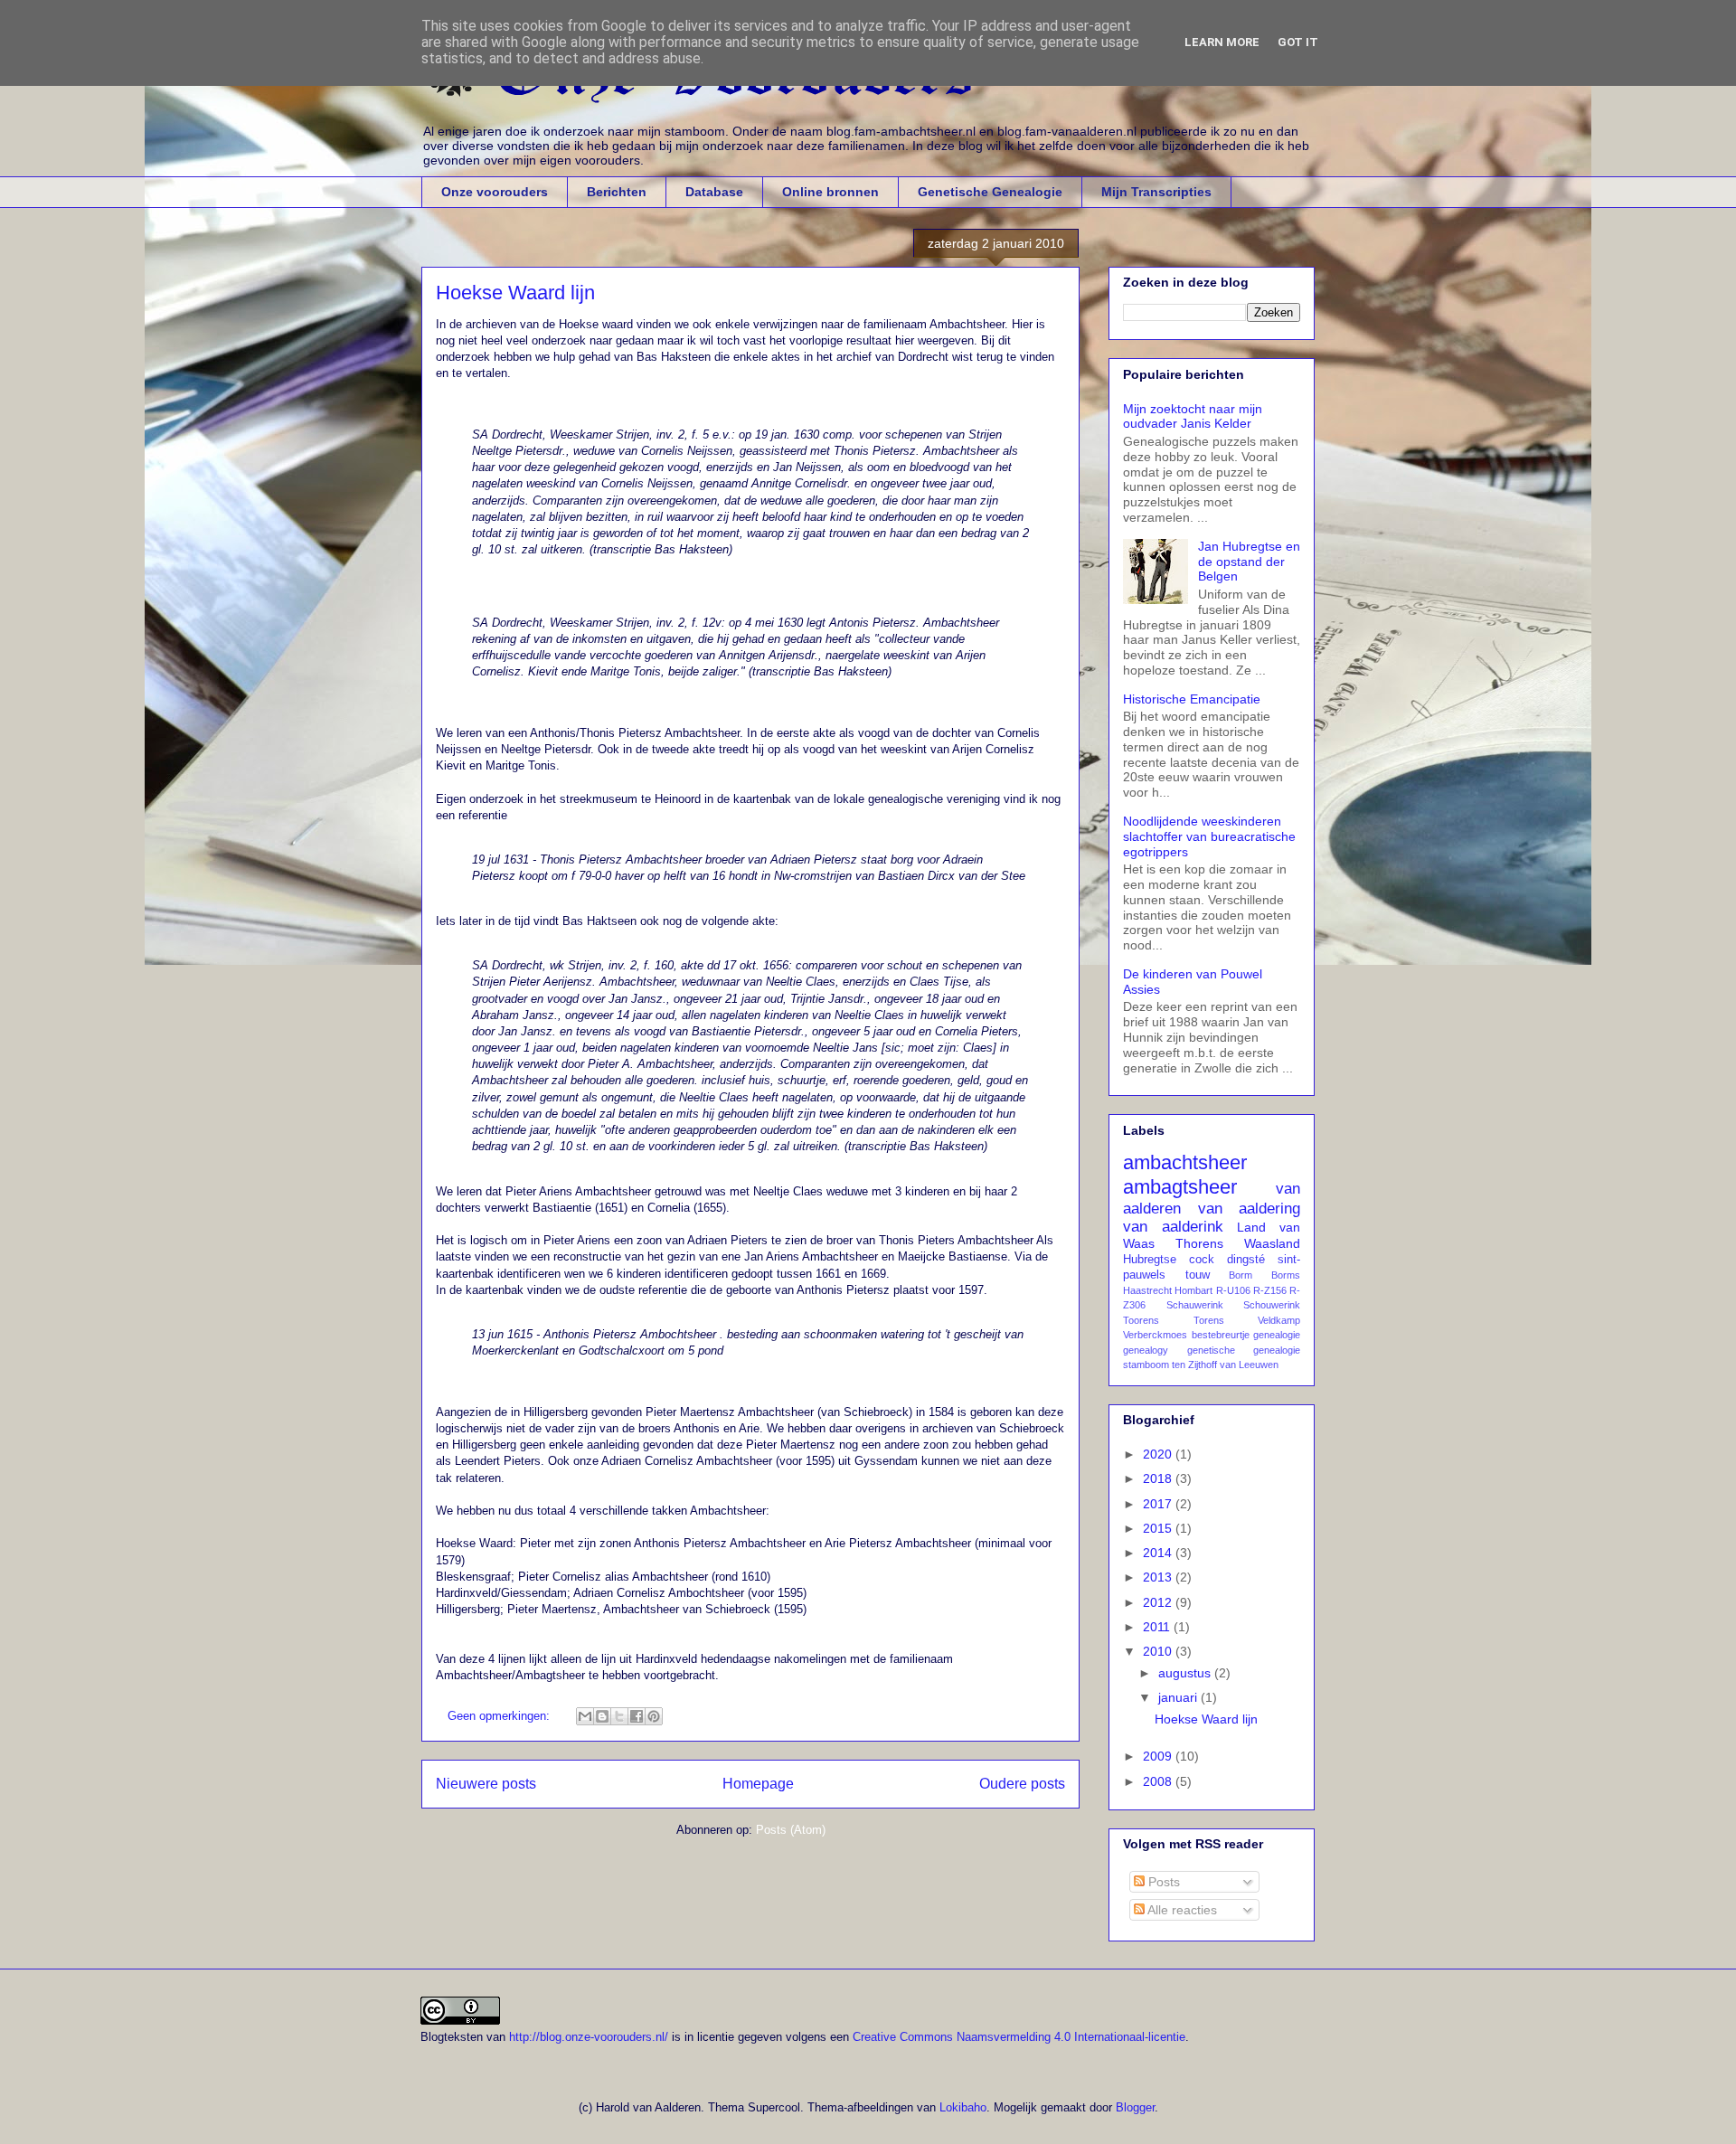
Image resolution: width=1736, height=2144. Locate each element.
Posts (1162, 1882)
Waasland (1272, 1243)
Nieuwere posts (486, 1784)
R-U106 (1233, 1290)
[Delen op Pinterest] (654, 1716)
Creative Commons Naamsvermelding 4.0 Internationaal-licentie (1019, 2037)
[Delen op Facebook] (637, 1716)
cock (1202, 1260)
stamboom (1146, 1365)
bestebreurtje (1221, 1335)
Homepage (758, 1784)
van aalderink (1173, 1227)
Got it (1298, 42)
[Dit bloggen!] (602, 1716)
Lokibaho (963, 2107)
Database (714, 192)
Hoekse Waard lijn (515, 293)
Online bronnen (830, 192)
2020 (1159, 1454)
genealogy (1146, 1350)
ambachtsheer (1185, 1162)
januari (1179, 1697)
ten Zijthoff (1194, 1365)
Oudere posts (1022, 1784)
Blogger (1135, 2107)
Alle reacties (1181, 1910)
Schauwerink (1195, 1305)
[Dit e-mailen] (585, 1716)
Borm (1241, 1275)
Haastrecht (1147, 1290)
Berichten (617, 192)
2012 (1159, 1602)
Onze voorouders (495, 192)
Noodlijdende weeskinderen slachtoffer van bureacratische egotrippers (1209, 836)
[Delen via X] (619, 1716)
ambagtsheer (1180, 1187)
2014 (1159, 1553)
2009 (1159, 1756)
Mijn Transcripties (1156, 192)
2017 (1159, 1504)
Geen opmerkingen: (500, 1716)
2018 (1159, 1478)
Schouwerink (1272, 1305)
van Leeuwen (1249, 1365)
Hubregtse (1150, 1260)
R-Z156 (1270, 1290)
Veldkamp (1279, 1320)
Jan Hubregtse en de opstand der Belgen (1249, 562)
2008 (1159, 1781)
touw (1198, 1275)
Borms (1286, 1275)
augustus (1186, 1673)
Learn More (1222, 42)
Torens (1209, 1320)
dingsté (1246, 1260)
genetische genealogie (1244, 1350)
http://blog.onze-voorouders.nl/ (589, 2037)
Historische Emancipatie (1192, 699)
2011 (1158, 1627)
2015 (1159, 1528)
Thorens (1199, 1243)
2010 (1159, 1651)
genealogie (1277, 1335)
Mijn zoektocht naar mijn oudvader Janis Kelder (1193, 416)
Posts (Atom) (791, 1830)
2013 (1159, 1577)
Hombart (1193, 1290)
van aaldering (1250, 1209)
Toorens (1141, 1320)
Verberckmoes (1155, 1335)
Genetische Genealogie (990, 192)
